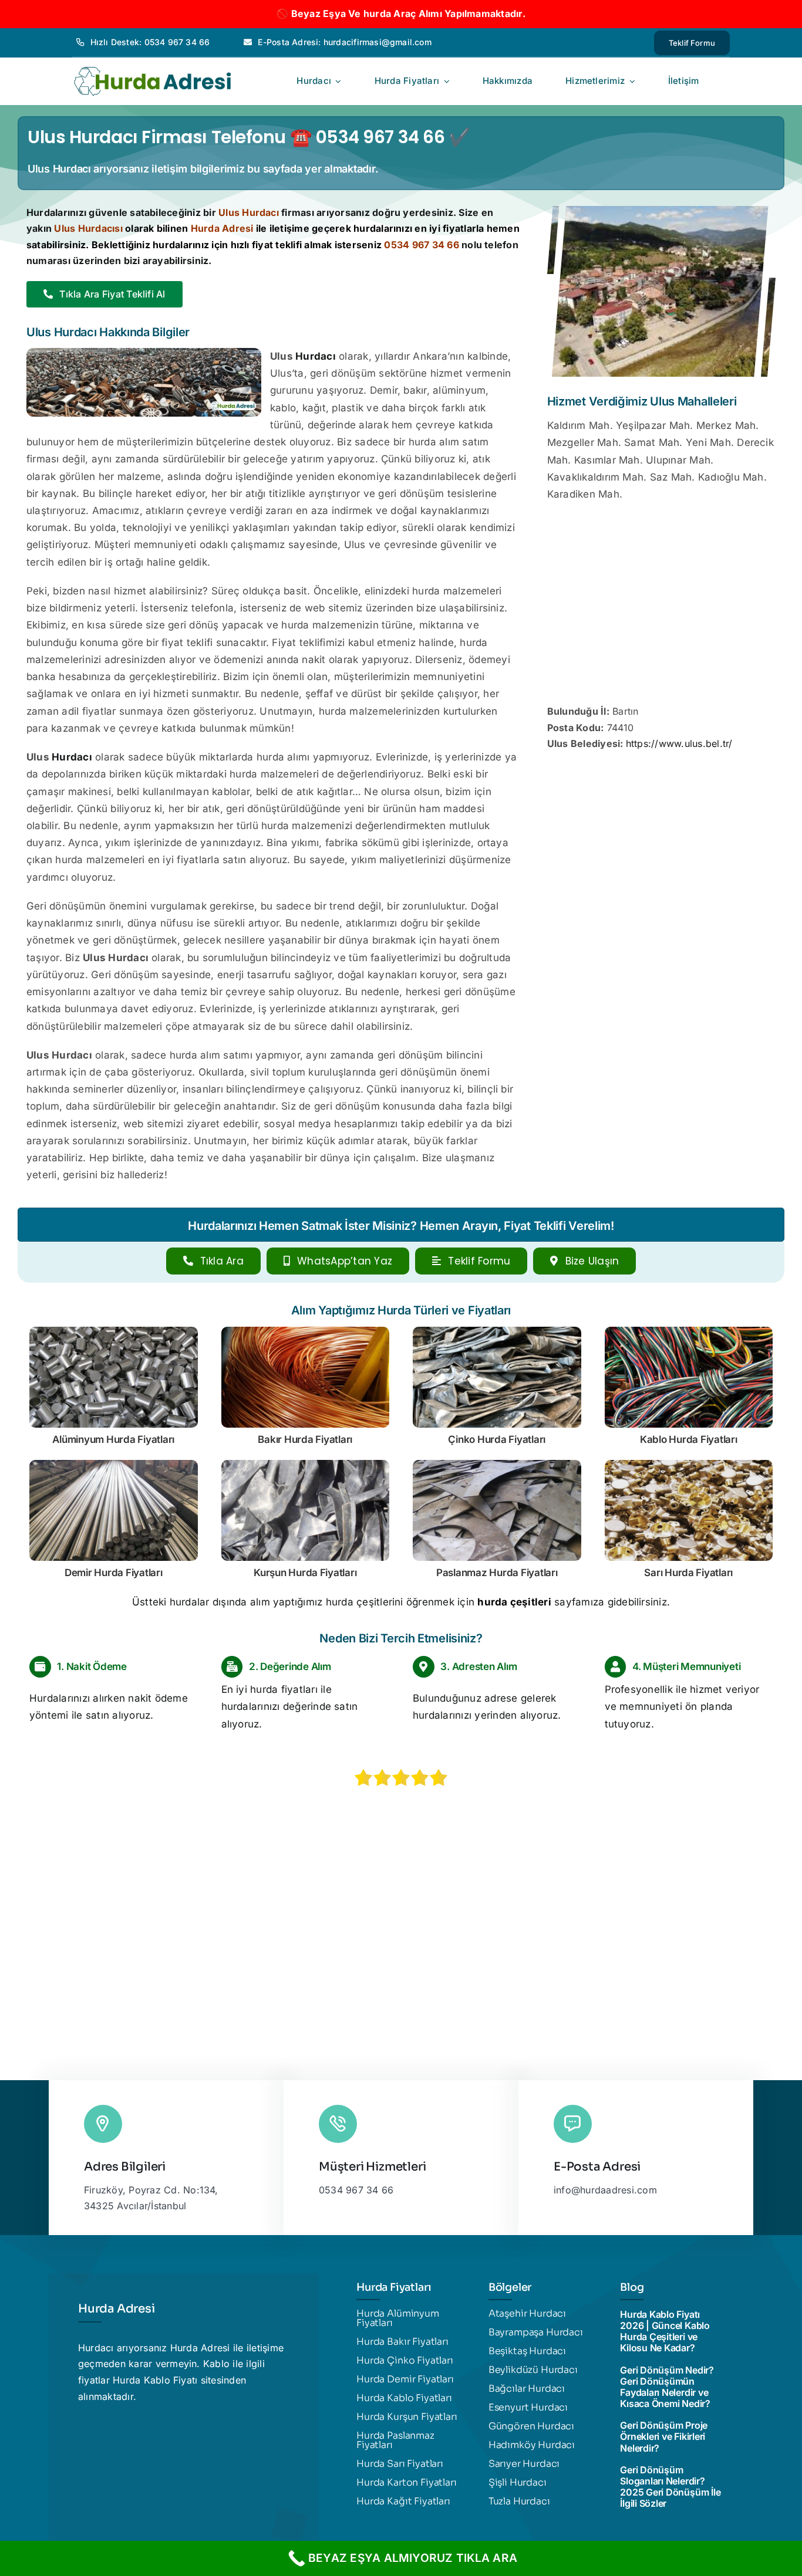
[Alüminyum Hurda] (114, 1331)
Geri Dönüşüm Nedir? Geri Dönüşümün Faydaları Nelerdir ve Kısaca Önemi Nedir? (667, 2387)
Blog (632, 2287)
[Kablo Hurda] (689, 1331)
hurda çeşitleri (514, 1602)
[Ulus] (661, 211)
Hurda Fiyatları (497, 1439)
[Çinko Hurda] (497, 1331)
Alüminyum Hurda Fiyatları (113, 1439)
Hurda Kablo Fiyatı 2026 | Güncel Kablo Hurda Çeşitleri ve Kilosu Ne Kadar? (665, 2331)
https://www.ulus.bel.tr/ (679, 743)
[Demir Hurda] (114, 1465)
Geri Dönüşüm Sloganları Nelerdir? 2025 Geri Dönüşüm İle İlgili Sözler (670, 2487)
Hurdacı (316, 356)
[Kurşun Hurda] (306, 1465)
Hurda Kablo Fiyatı (155, 2380)
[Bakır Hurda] (306, 1331)
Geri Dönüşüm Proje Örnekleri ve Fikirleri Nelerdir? (664, 2436)
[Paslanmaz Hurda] (497, 1465)
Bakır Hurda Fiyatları (305, 1439)
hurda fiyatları (284, 1689)
